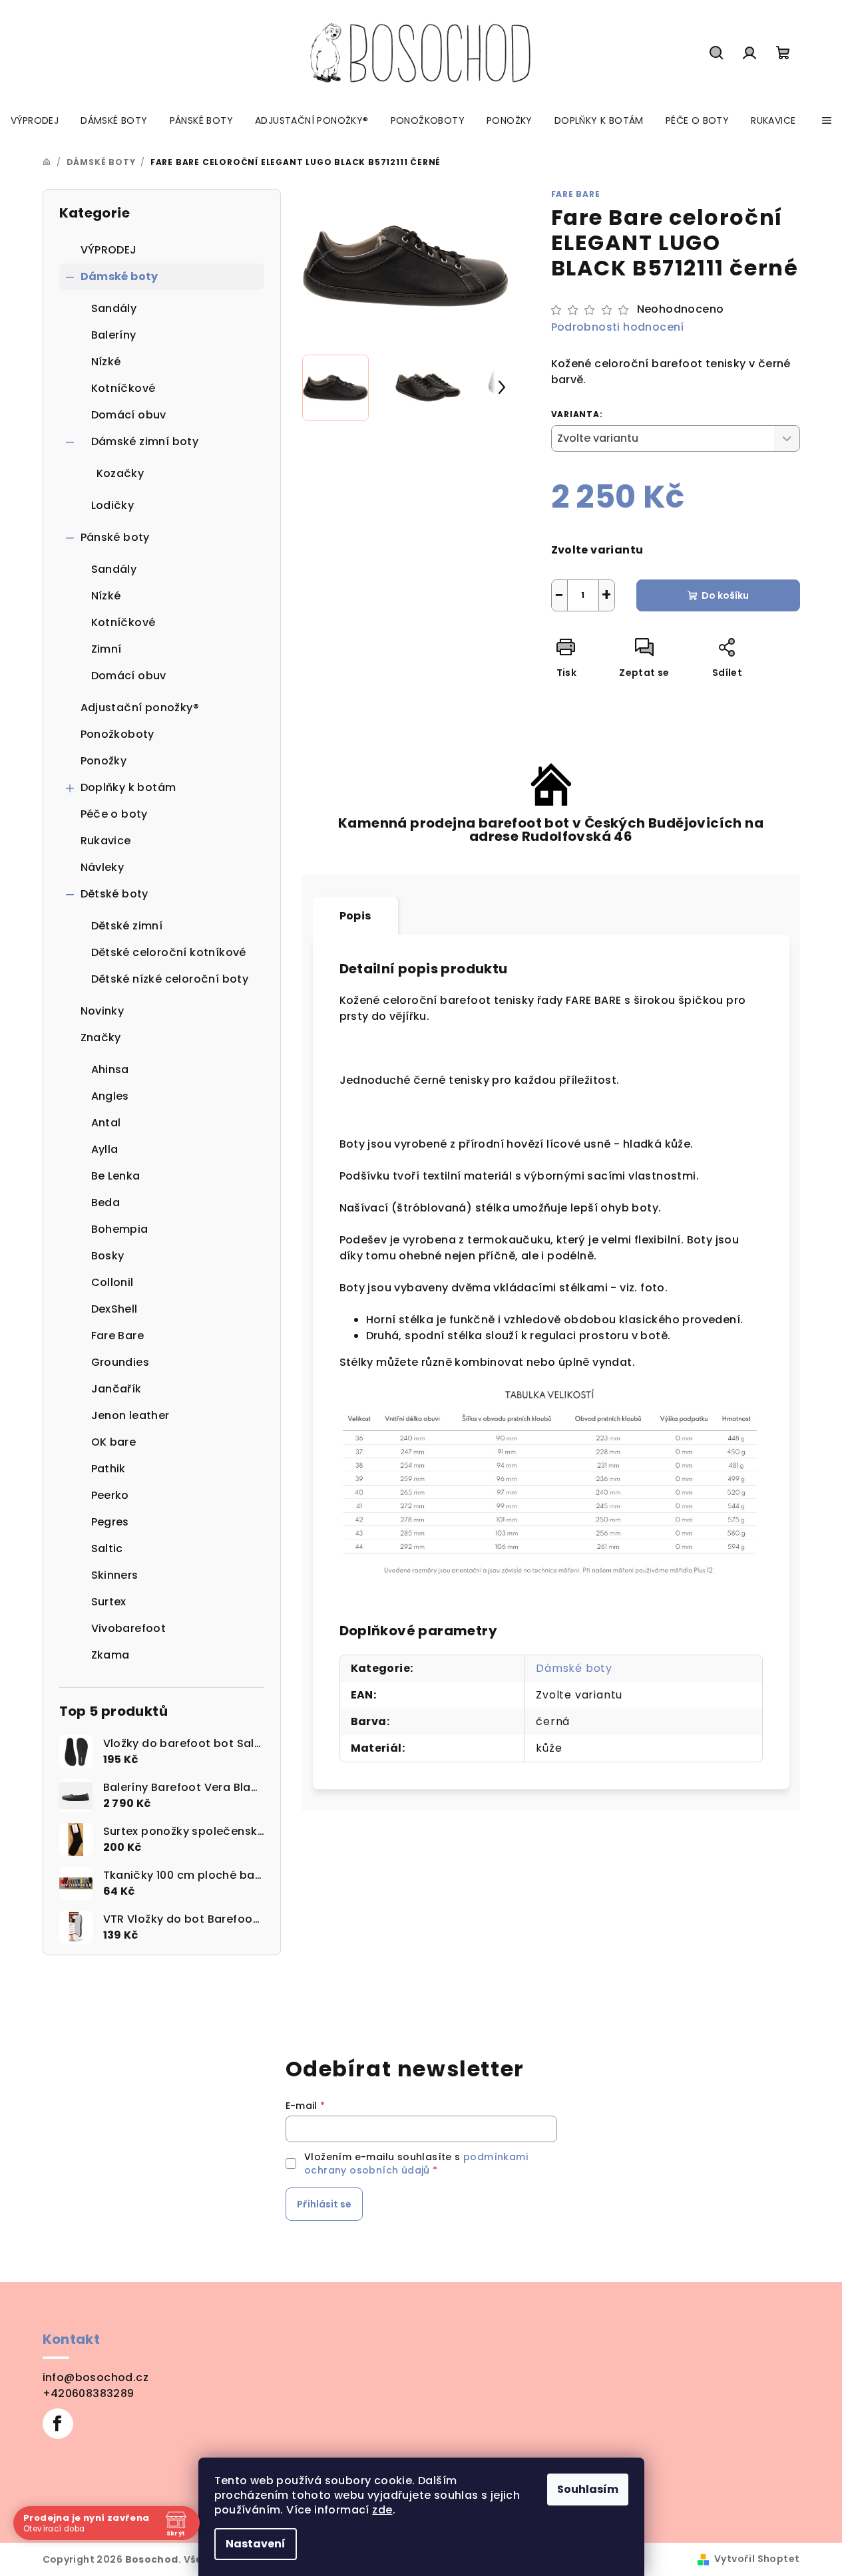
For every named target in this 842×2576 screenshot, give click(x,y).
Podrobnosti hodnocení (618, 327)
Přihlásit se (324, 2204)
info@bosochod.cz (96, 2377)
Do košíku (725, 595)
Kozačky (120, 473)
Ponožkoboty (117, 734)
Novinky (103, 1011)
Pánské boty (115, 537)
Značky (101, 1038)
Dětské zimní (127, 926)
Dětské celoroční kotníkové (169, 952)
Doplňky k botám (128, 787)
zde (382, 2510)
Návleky (103, 867)
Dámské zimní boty (145, 441)
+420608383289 (89, 2393)
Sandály (114, 308)
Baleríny (114, 335)
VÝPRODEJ (109, 250)
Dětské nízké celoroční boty (170, 979)
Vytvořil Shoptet (757, 2559)
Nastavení (256, 2544)
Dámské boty (119, 276)
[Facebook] (58, 2424)
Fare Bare (576, 194)
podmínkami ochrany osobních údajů (416, 2164)
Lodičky (113, 505)
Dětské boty (114, 894)
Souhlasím (588, 2489)
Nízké (106, 362)
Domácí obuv (129, 415)
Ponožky (104, 761)
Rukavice (106, 841)
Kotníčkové (123, 388)
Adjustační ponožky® (140, 708)
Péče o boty (114, 814)
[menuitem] (35, 120)
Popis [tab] (355, 916)
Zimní (106, 649)
